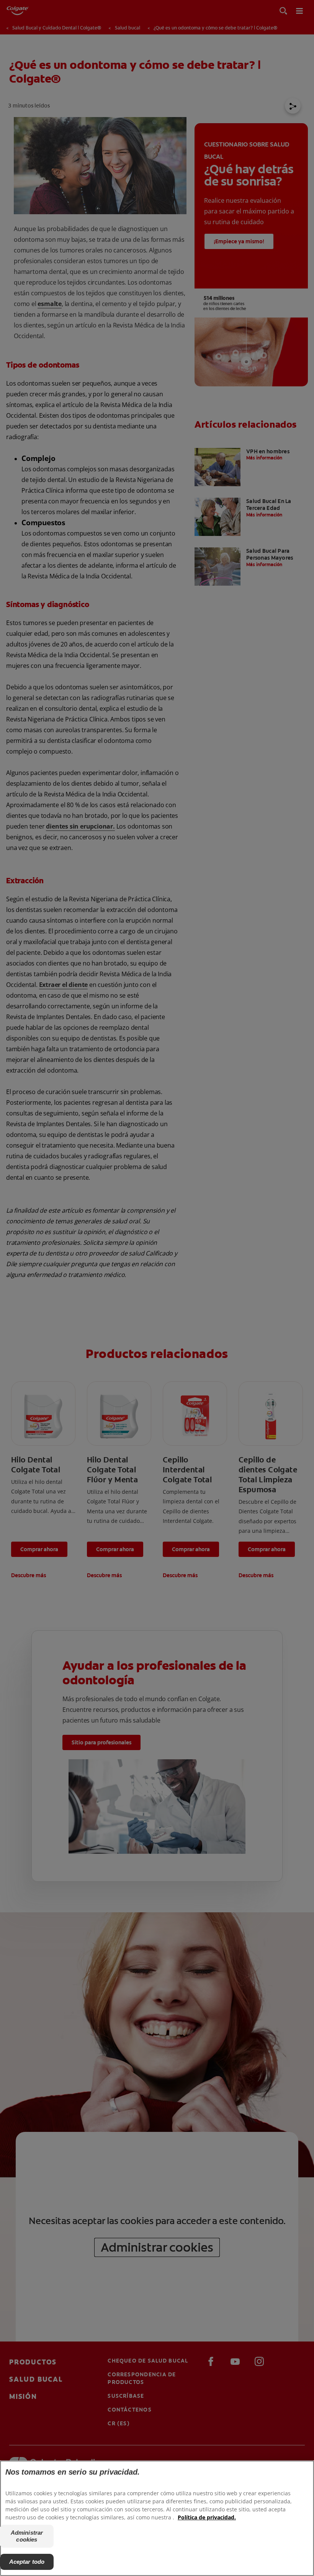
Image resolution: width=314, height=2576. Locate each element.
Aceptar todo (27, 2562)
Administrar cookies (27, 2536)
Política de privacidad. (207, 2517)
